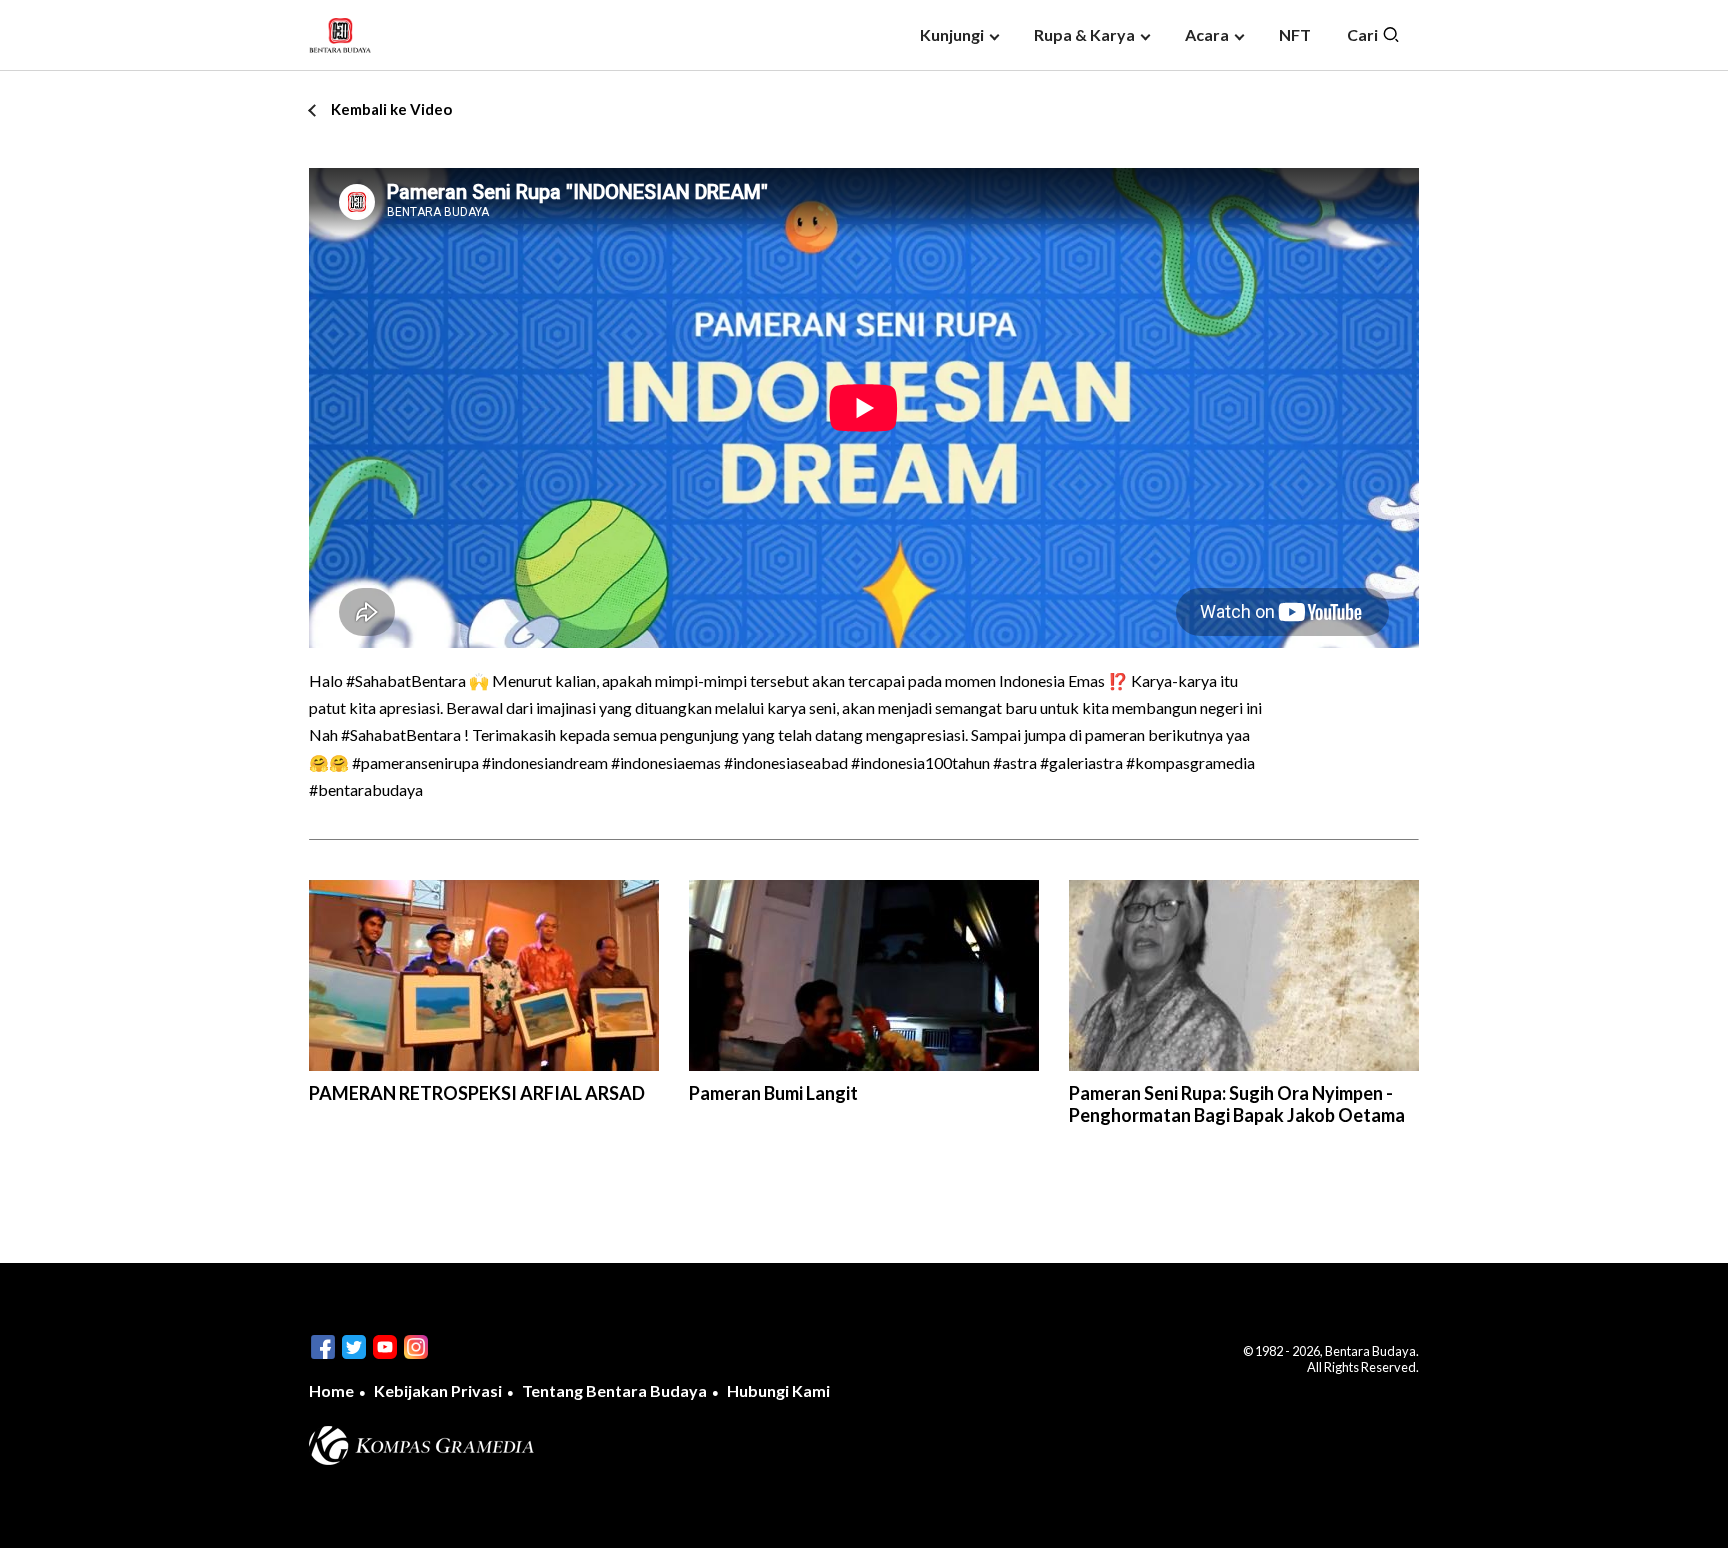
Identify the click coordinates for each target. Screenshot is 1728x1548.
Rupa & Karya (1084, 34)
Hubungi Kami (778, 1390)
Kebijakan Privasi (438, 1390)
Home (331, 1390)
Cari (1364, 34)
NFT (1295, 34)
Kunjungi (952, 34)
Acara (1207, 34)
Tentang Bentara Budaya (614, 1390)
